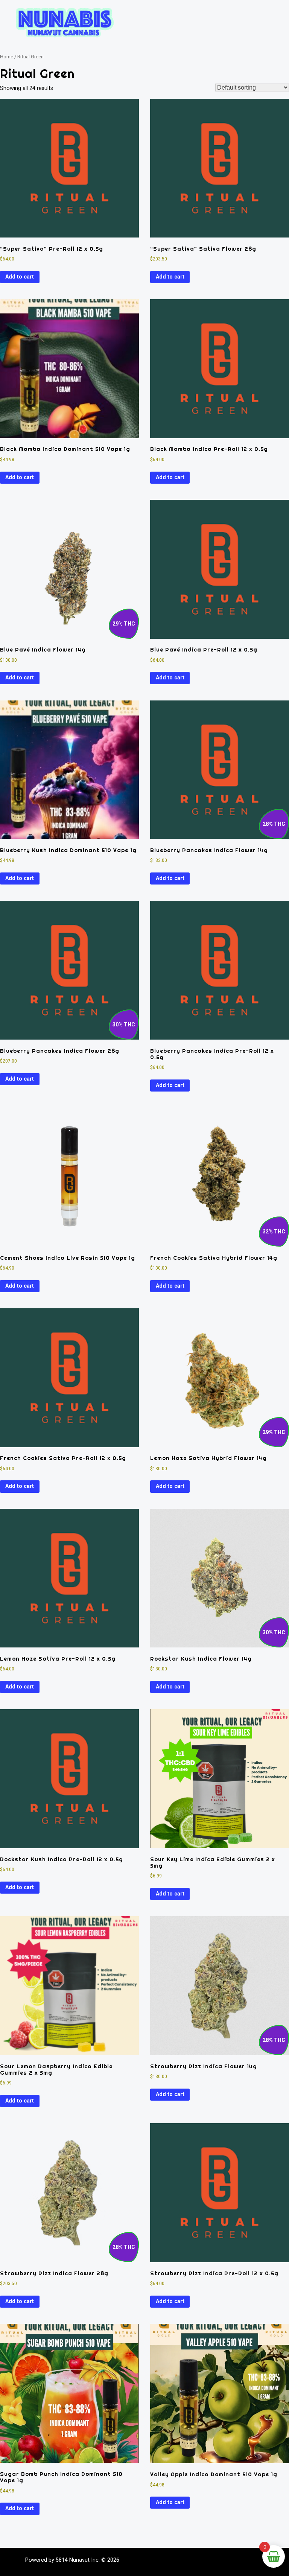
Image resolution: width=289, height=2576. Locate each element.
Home (7, 57)
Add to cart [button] (20, 277)
